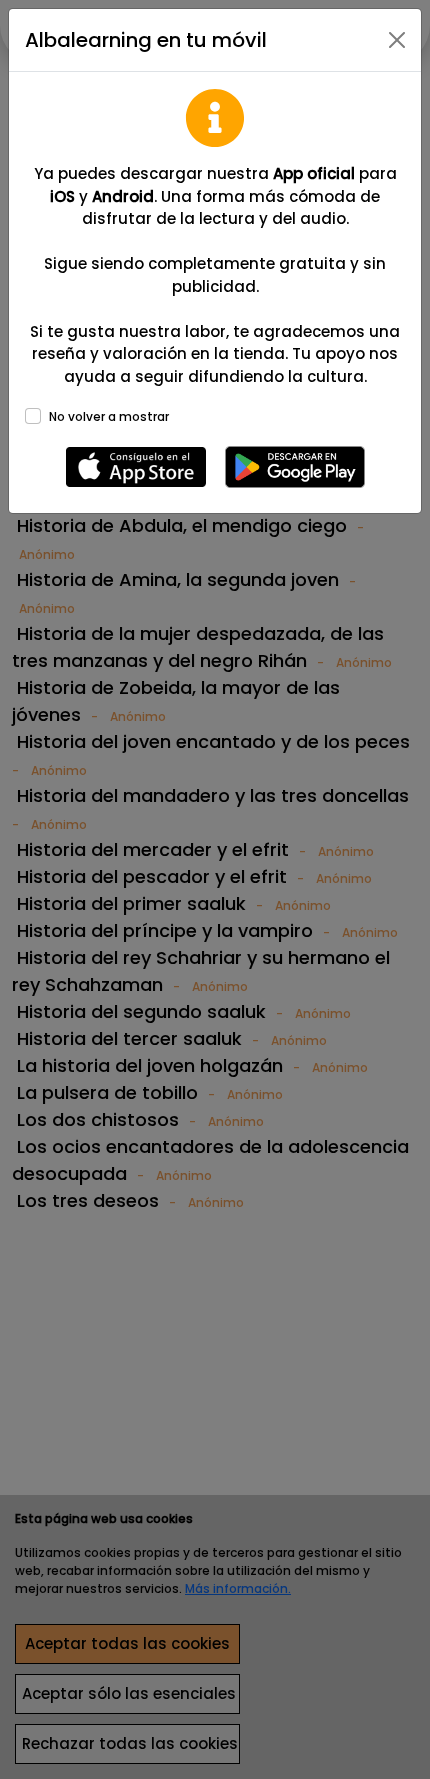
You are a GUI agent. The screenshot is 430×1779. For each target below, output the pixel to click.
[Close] (397, 40)
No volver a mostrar (109, 416)
